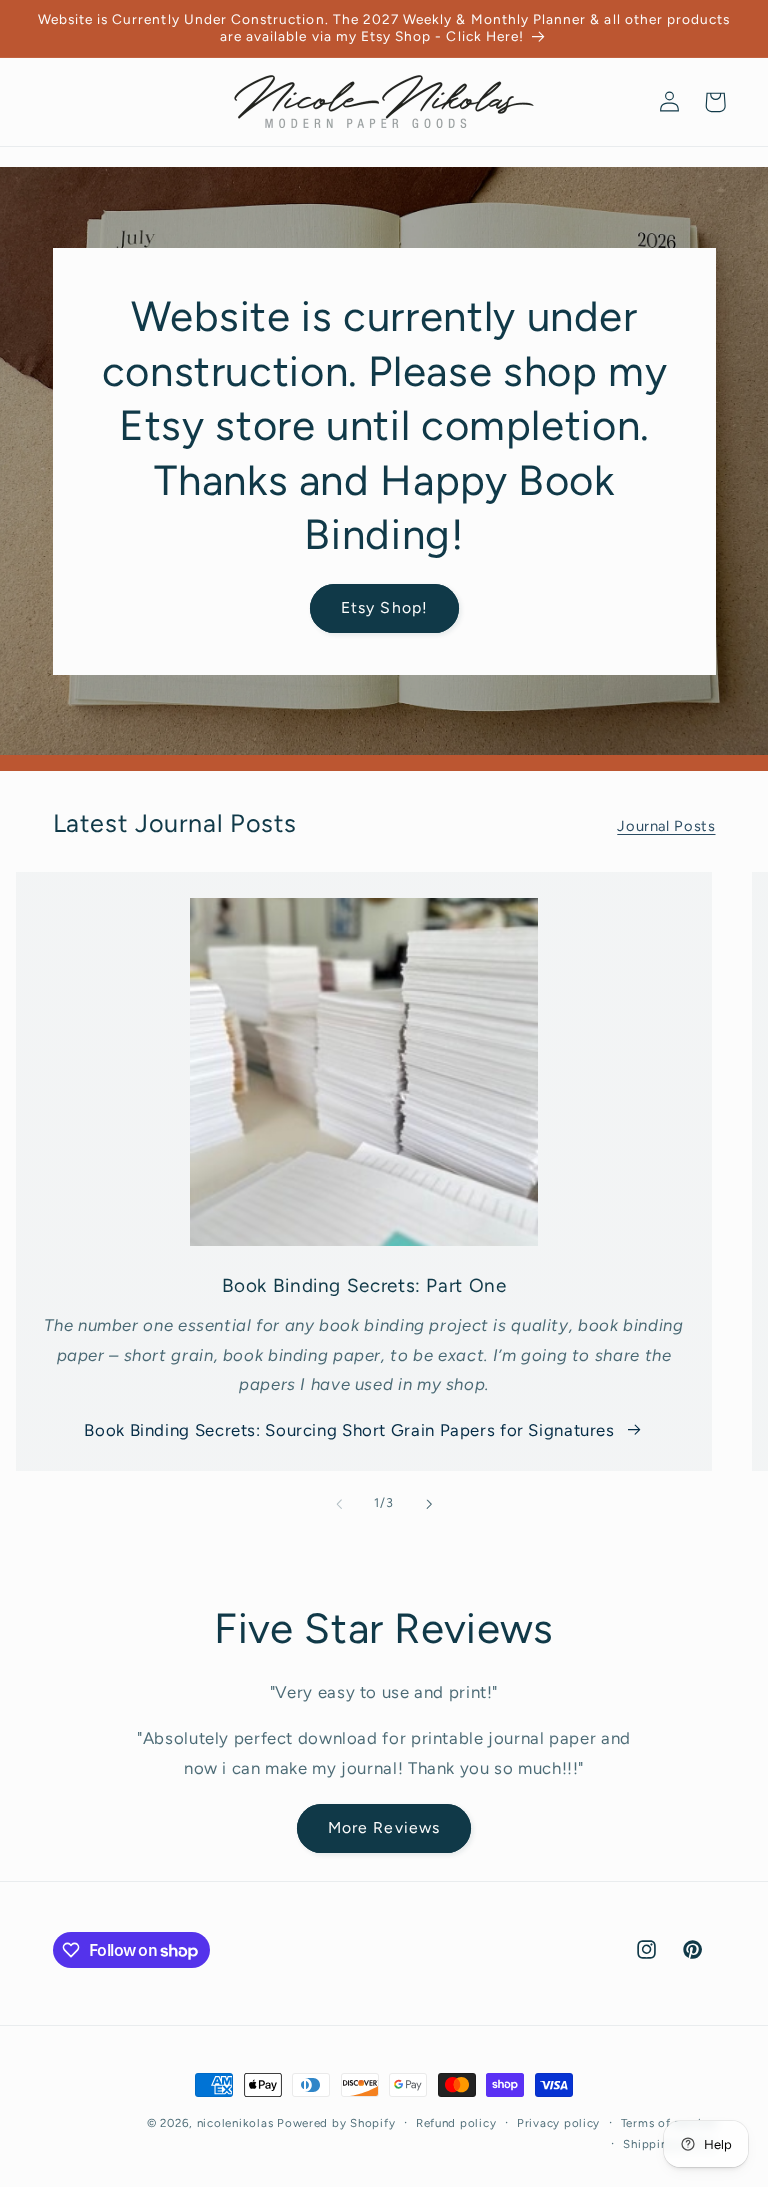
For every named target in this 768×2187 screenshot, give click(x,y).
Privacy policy (558, 2123)
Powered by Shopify (336, 2123)
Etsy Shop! (384, 607)
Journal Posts (666, 826)
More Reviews (384, 1827)
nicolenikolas (235, 2123)
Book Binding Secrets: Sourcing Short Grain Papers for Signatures (349, 1430)
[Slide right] (429, 1504)
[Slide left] (339, 1504)
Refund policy (456, 2123)
